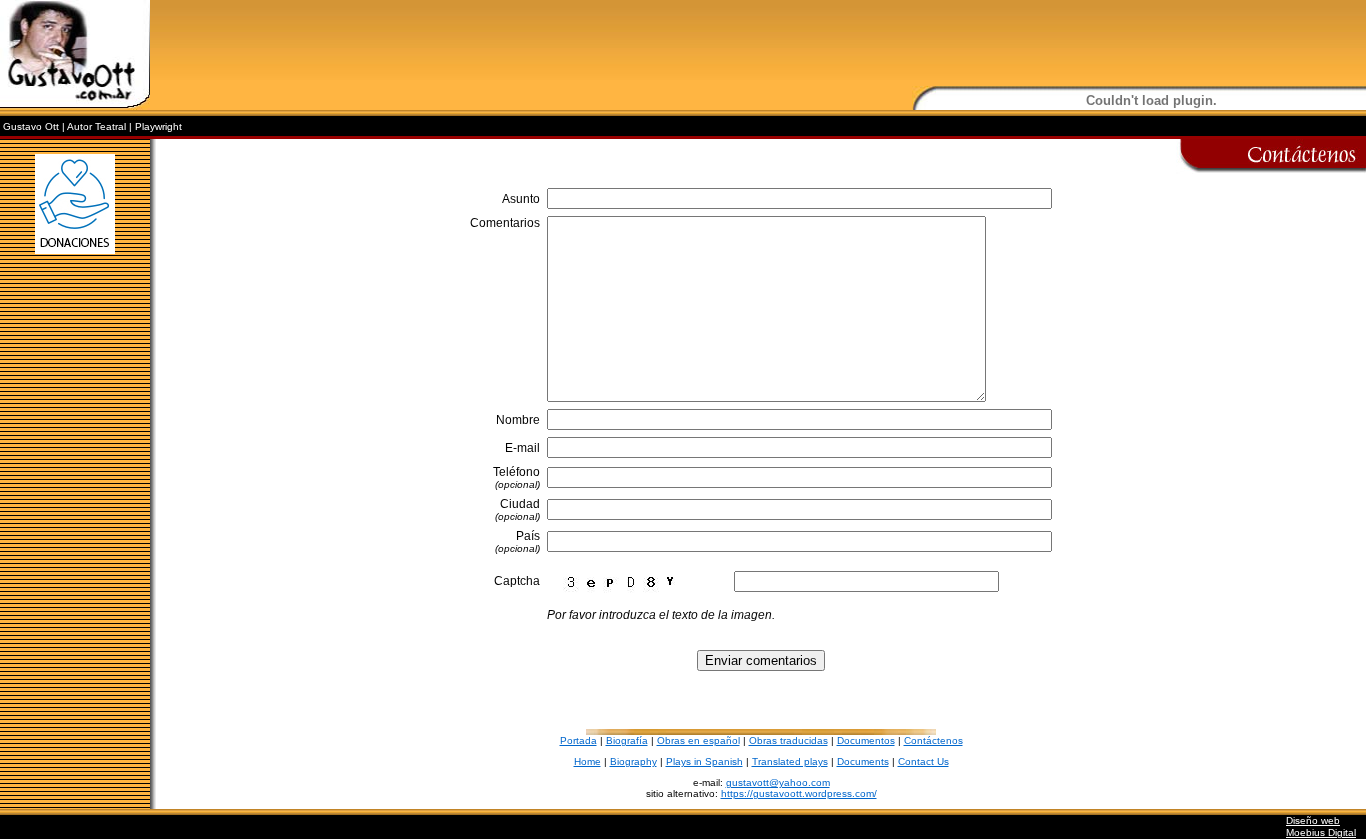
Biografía (627, 740)
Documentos (866, 740)
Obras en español (698, 740)
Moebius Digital (1321, 832)
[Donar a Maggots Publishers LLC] (75, 265)
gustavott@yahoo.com (778, 782)
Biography (633, 761)
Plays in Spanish (704, 761)
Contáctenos (933, 740)
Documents (863, 761)
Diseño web (1313, 820)
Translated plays (790, 761)
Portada (578, 740)
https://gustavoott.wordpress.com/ (799, 793)
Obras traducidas (788, 740)
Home (587, 761)
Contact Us (923, 761)
